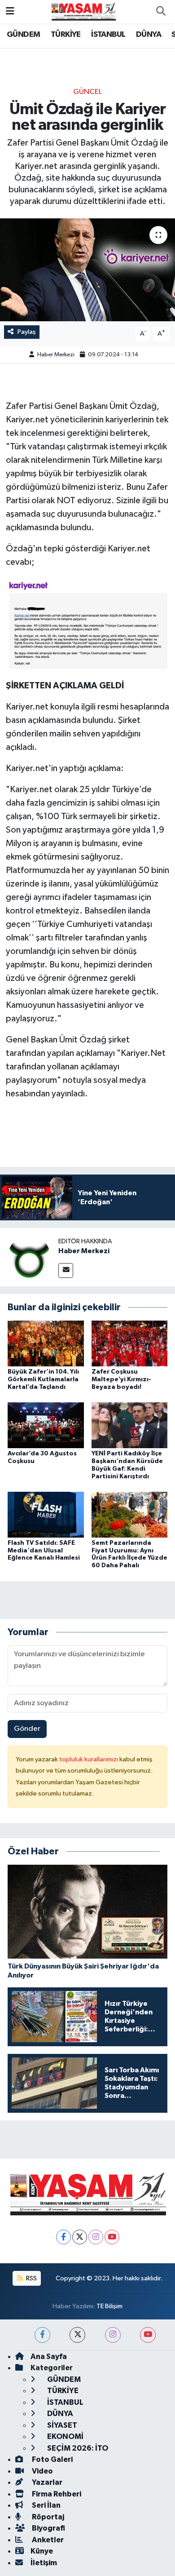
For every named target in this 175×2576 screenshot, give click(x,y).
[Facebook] (63, 2237)
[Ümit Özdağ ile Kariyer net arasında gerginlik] (87, 270)
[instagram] (113, 2335)
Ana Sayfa (49, 2357)
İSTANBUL (108, 35)
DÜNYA (149, 35)
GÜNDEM (23, 35)
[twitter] (77, 2335)
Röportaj (47, 2517)
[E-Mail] (66, 1270)
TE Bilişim (109, 2306)
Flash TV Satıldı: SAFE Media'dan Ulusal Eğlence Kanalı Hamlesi (44, 1551)
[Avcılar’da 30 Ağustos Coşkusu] (46, 1425)
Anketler (47, 2540)
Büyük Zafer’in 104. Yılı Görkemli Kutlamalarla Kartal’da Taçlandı (43, 1379)
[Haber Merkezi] (29, 1257)
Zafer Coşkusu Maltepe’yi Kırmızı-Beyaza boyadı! (121, 1379)
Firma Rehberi (56, 2494)
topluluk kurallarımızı (89, 1759)
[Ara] (161, 12)
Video (42, 2471)
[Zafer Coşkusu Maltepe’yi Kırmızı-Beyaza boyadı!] (130, 1343)
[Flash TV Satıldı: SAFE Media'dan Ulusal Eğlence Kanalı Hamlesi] (46, 1514)
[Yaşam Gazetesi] (83, 11)
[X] (80, 2237)
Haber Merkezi (56, 355)
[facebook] (42, 2335)
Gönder (27, 1729)
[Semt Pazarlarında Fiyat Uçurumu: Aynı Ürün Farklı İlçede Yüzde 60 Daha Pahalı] (130, 1514)
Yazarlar (46, 2482)
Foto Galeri (52, 2459)
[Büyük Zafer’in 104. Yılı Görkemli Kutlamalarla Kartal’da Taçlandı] (46, 1343)
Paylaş (27, 332)
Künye (42, 2551)
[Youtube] (112, 2237)
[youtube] (148, 2335)
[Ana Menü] (10, 11)
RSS (31, 2278)
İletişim (44, 2563)
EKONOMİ (65, 2436)
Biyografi (48, 2528)
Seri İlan (46, 2505)
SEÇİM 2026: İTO (77, 2448)
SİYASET (61, 2425)
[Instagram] (96, 2237)
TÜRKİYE (66, 35)
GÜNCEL (87, 92)
